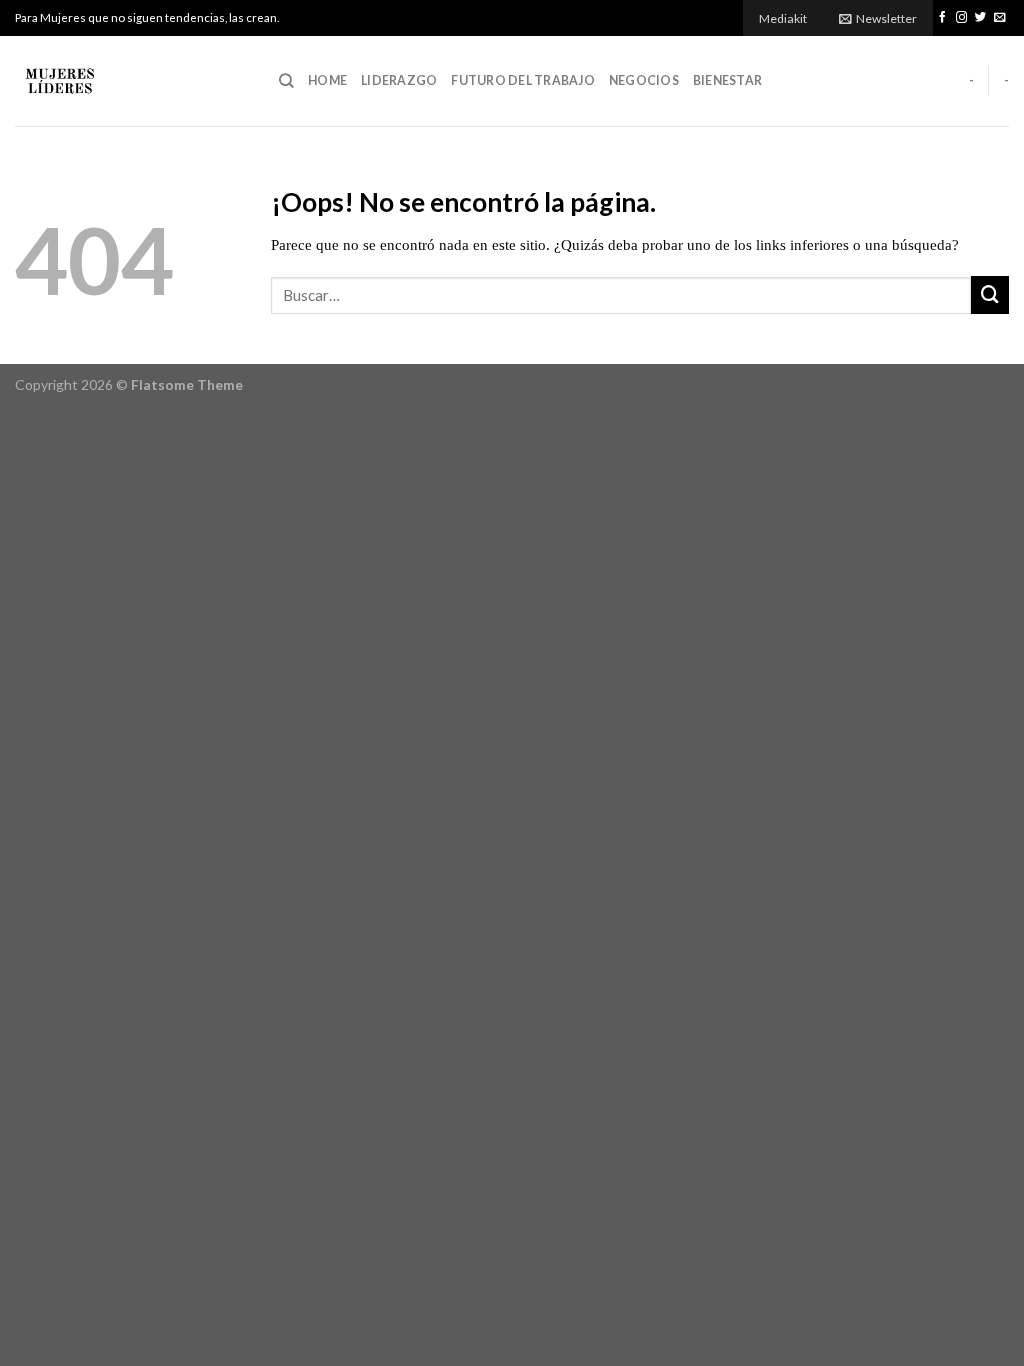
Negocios (644, 80)
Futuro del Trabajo (522, 80)
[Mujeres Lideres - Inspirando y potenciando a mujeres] (132, 81)
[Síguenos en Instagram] (962, 18)
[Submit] (990, 295)
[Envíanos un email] (1000, 18)
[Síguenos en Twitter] (981, 18)
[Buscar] (286, 81)
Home (327, 80)
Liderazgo (399, 80)
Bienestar (727, 80)
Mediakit (783, 18)
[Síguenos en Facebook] (943, 18)
